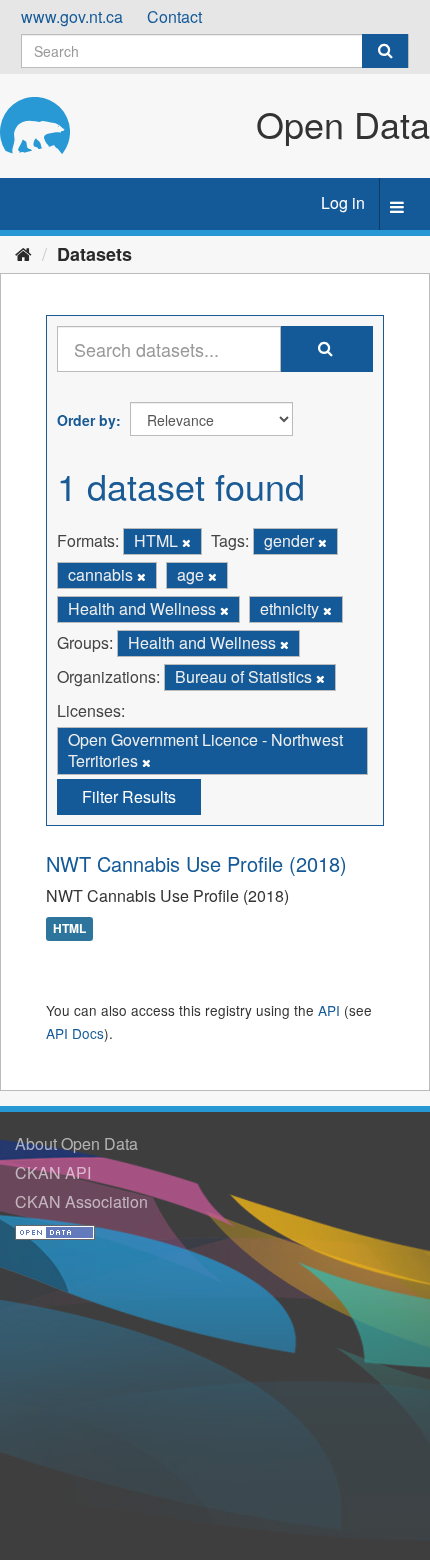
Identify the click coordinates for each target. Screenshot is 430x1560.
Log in (343, 202)
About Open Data (76, 1143)
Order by (86, 420)
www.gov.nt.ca (72, 16)
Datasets (94, 254)
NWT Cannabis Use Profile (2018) (196, 863)
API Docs (75, 1033)
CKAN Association (81, 1201)
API (329, 1010)
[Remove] (186, 542)
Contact (174, 16)
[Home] (23, 253)
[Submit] (385, 51)
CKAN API (53, 1172)
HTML (69, 928)
